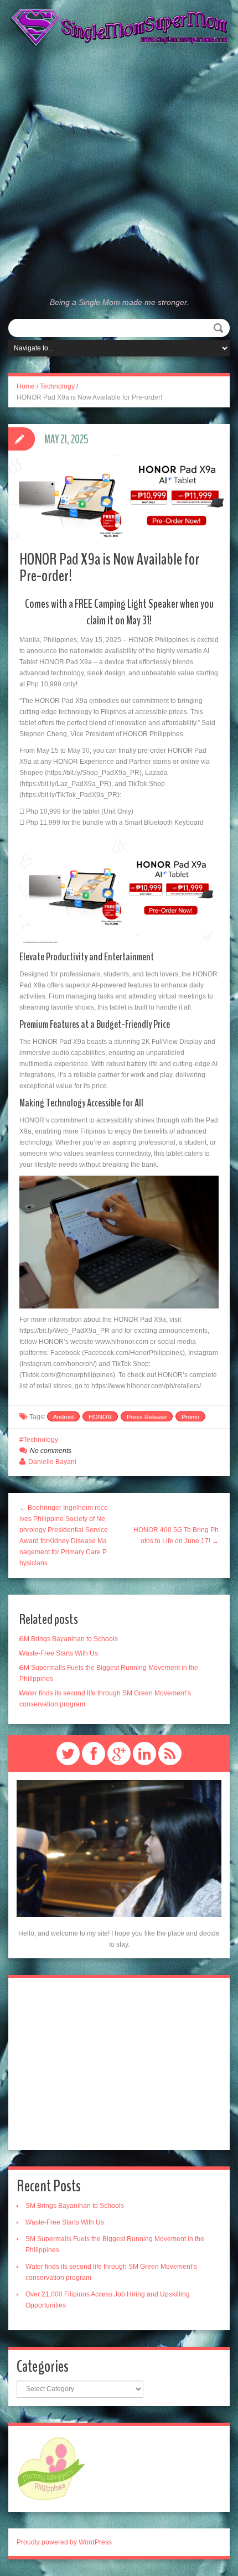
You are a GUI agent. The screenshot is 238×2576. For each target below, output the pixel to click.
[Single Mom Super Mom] (119, 28)
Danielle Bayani (52, 1462)
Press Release (147, 1417)
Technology (57, 386)
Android (63, 1417)
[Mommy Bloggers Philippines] (51, 2469)
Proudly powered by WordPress (64, 2542)
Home (26, 386)
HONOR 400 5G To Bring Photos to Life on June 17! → (176, 1535)
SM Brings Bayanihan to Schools (69, 1639)
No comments (51, 1451)
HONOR (100, 1417)
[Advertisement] (119, 172)
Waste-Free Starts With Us (59, 1653)
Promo (190, 1417)
